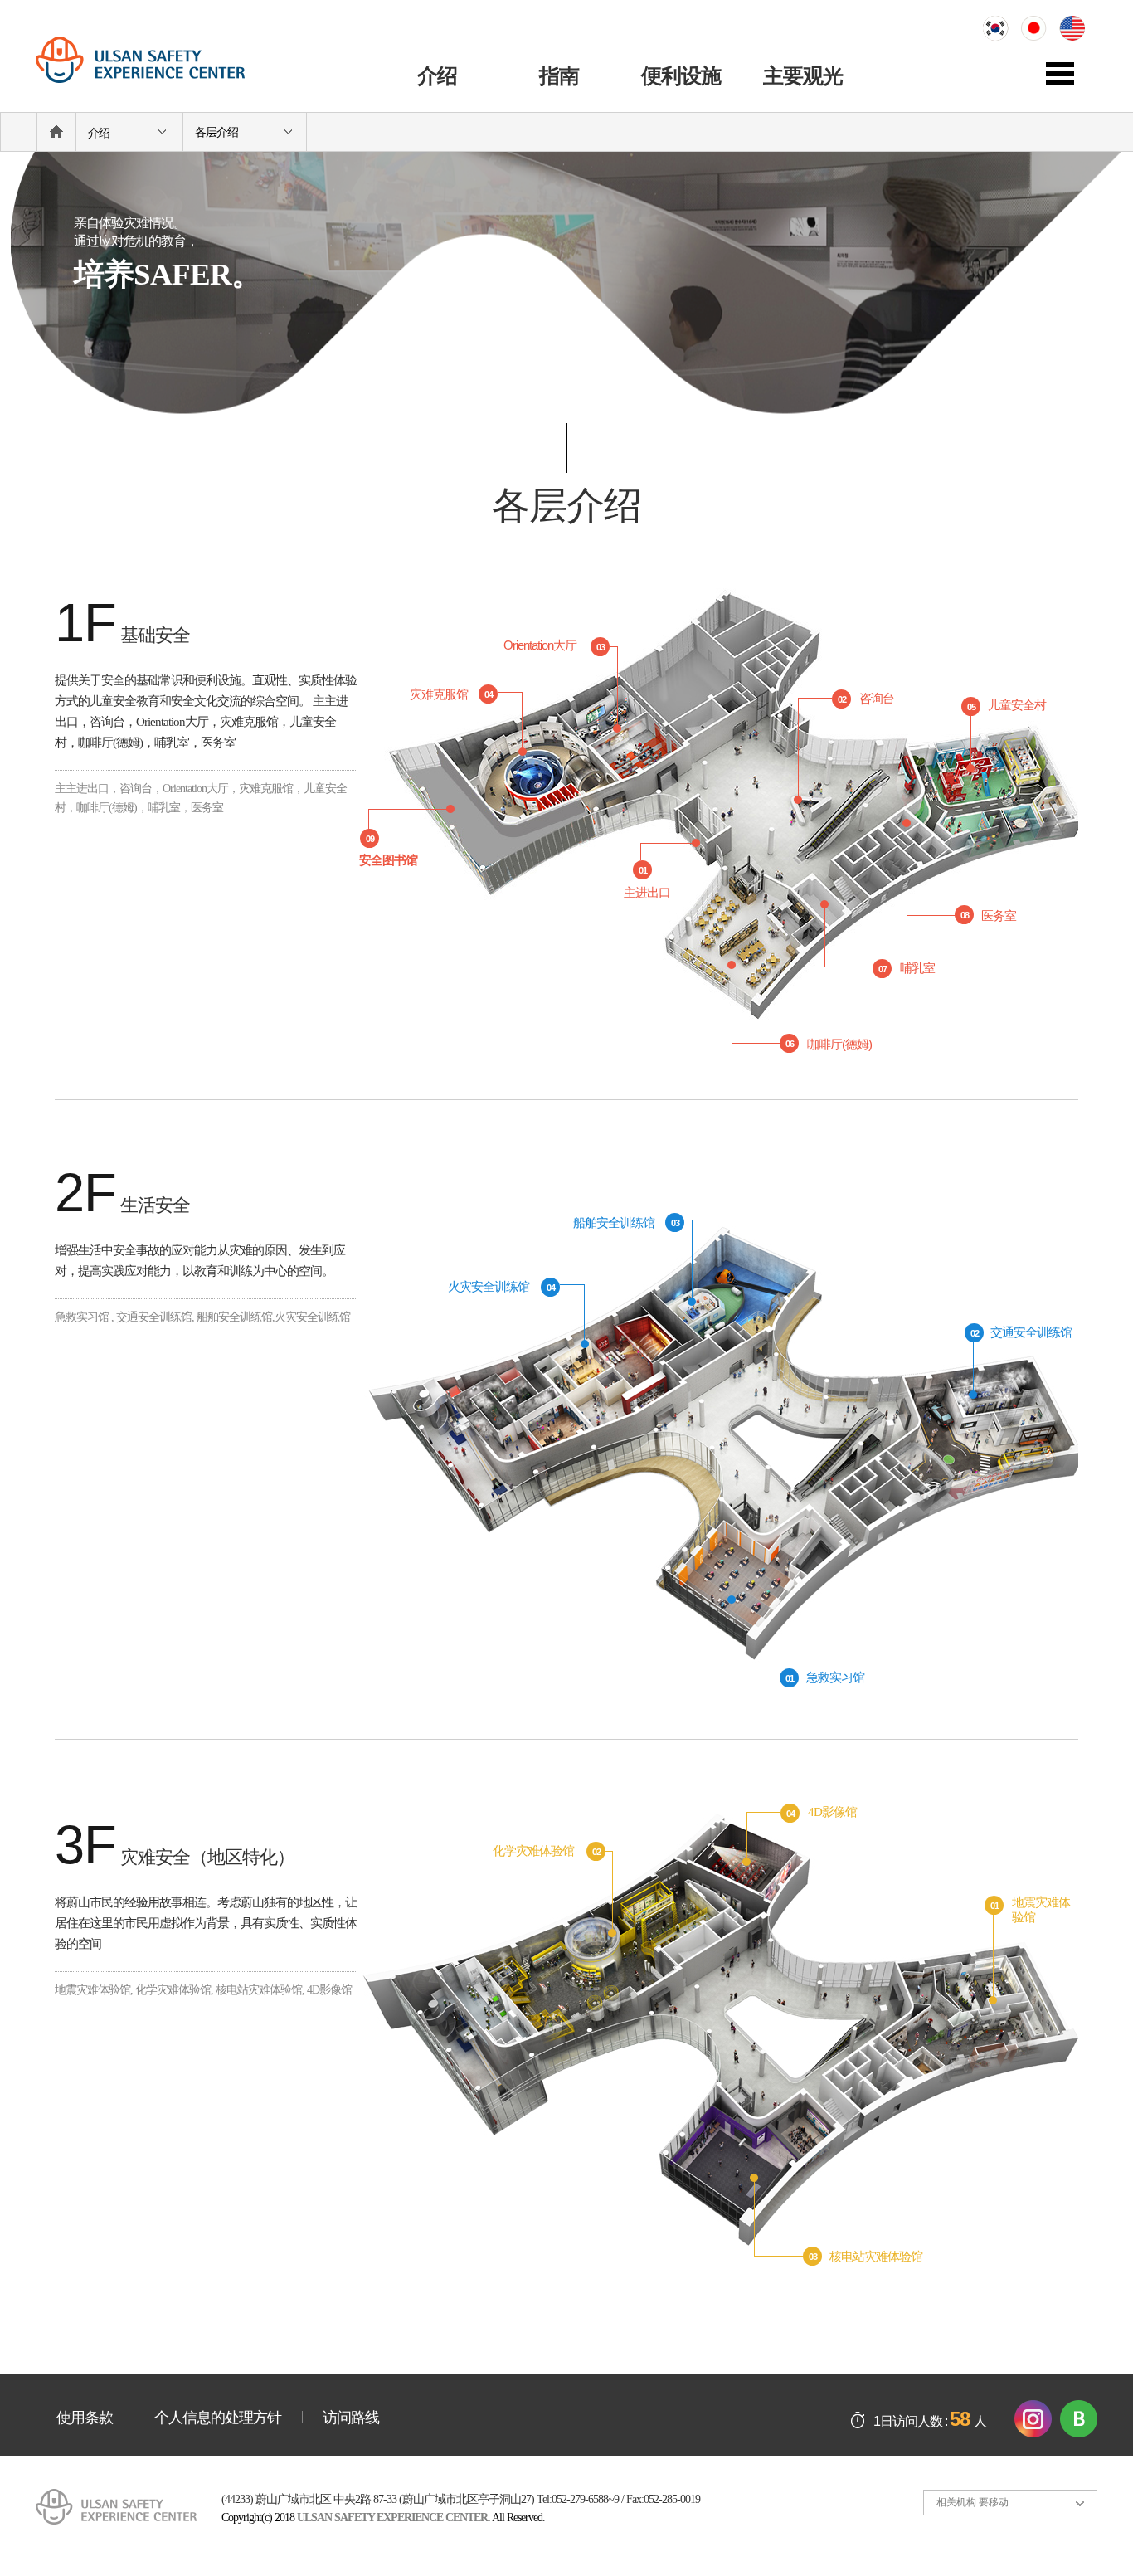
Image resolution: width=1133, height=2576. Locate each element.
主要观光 (803, 75)
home (56, 132)
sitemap (1072, 75)
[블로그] (1079, 2418)
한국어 (1002, 29)
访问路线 (351, 2418)
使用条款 (85, 2418)
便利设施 (681, 75)
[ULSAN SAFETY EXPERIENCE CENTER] (157, 62)
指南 (559, 75)
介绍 (437, 75)
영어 (1078, 29)
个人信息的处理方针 (218, 2418)
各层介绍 (216, 132)
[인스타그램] (1033, 2418)
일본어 (1040, 29)
